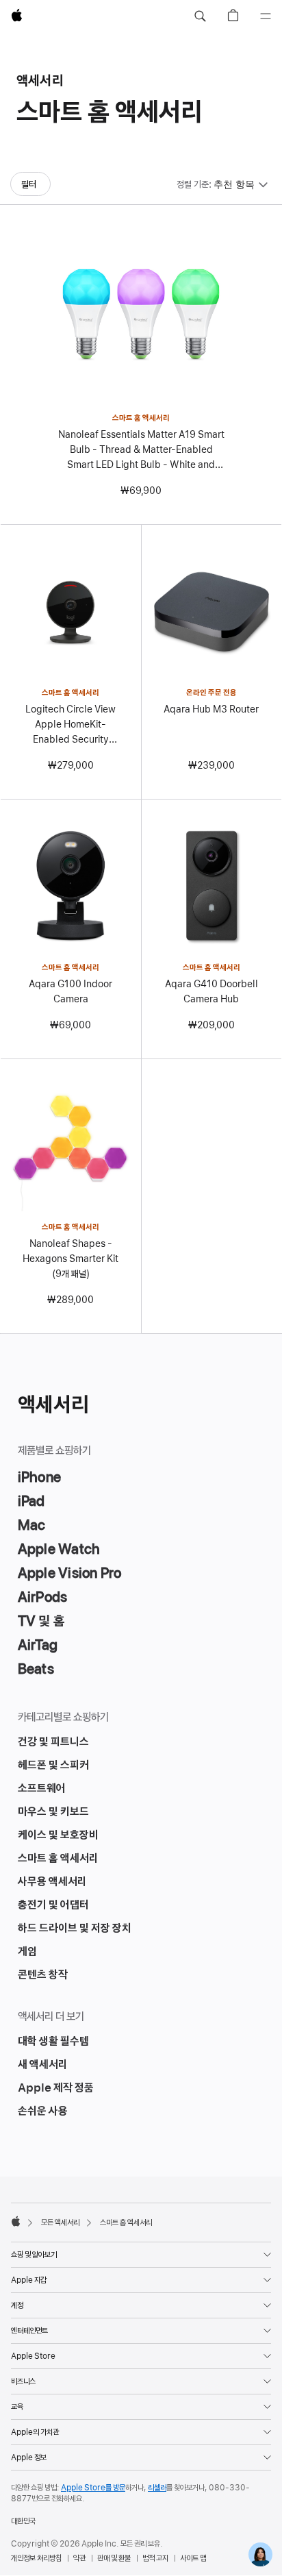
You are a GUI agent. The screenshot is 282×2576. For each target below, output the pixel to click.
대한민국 (23, 2521)
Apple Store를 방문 (93, 2488)
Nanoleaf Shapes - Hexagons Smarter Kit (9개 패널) (70, 1259)
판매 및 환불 (114, 2558)
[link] (260, 2554)
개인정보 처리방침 (36, 2558)
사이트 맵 (193, 2558)
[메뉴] (266, 16)
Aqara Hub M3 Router (211, 709)
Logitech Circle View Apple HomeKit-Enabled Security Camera (70, 725)
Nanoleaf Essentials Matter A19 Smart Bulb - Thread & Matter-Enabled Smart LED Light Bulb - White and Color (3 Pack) (141, 450)
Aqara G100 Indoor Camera (70, 991)
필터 (29, 184)
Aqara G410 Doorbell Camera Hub (211, 991)
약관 (79, 2558)
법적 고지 (155, 2558)
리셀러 (157, 2488)
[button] (200, 16)
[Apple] (16, 2221)
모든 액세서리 (60, 2222)
